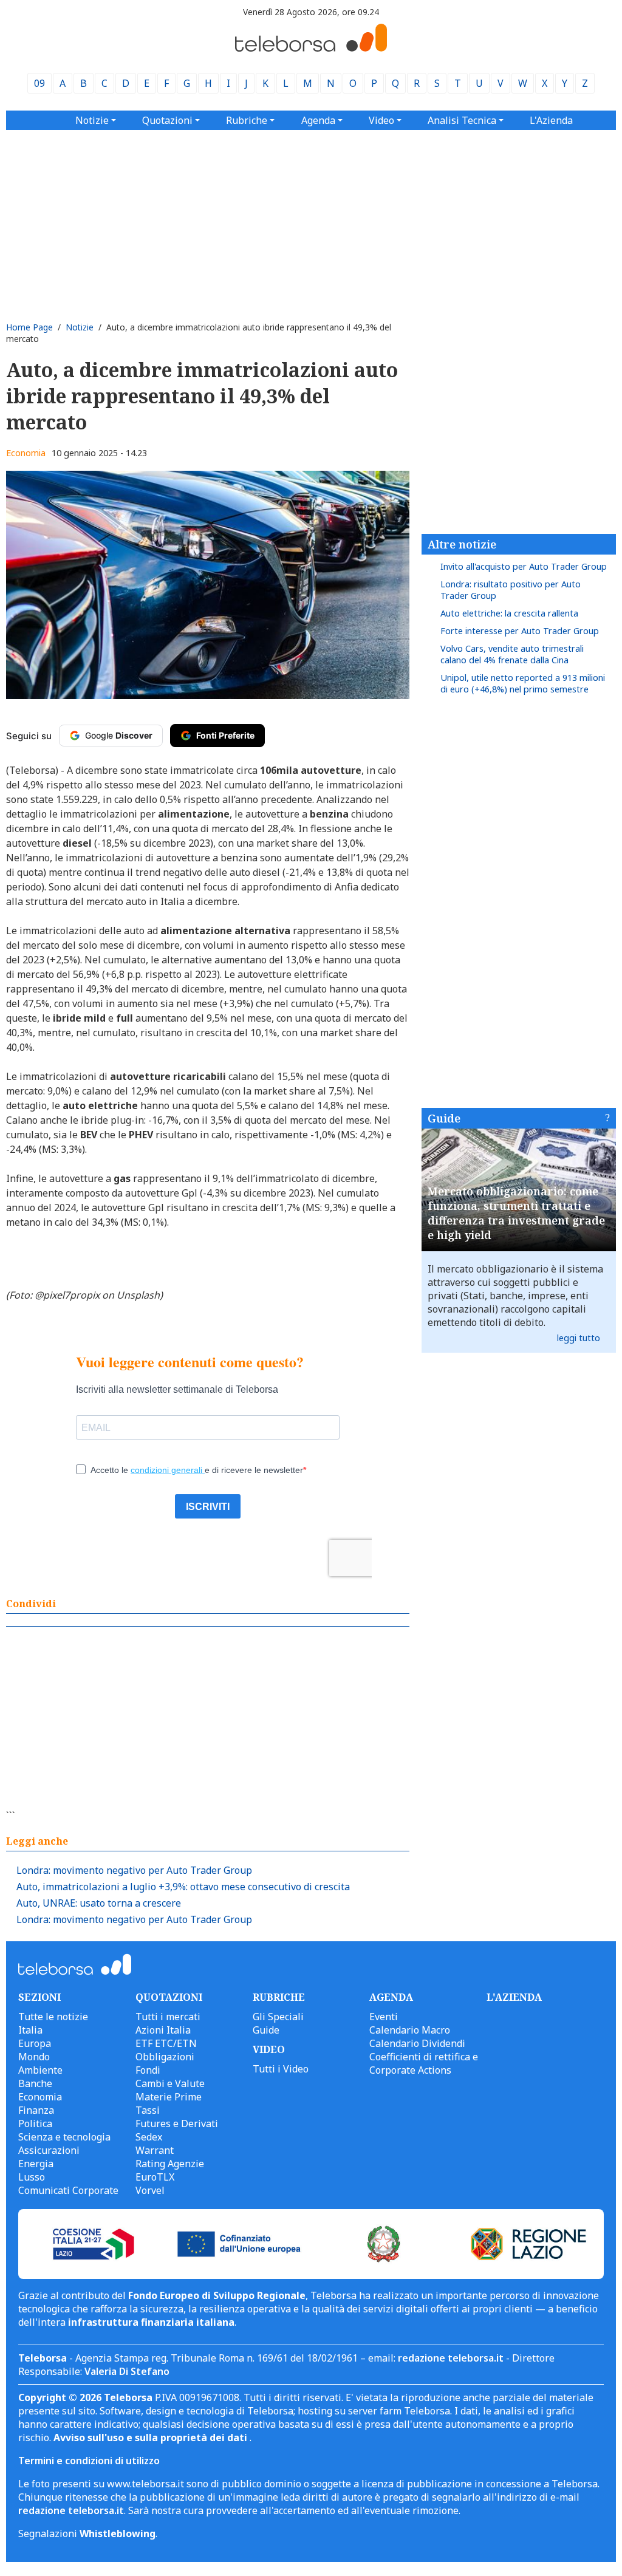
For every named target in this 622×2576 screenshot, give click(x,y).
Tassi (148, 2110)
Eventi (384, 2017)
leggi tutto (579, 1338)
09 (39, 83)
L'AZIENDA (514, 1997)
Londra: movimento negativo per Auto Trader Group (134, 1870)
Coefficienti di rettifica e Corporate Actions (424, 2063)
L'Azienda (551, 120)
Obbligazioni (165, 2057)
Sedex (149, 2137)
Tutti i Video (281, 2069)
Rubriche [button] (247, 120)
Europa (35, 2043)
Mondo (34, 2057)
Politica (35, 2123)
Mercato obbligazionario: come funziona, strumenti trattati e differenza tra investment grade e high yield (516, 1213)
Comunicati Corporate (68, 2190)
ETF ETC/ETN (166, 2043)
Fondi (148, 2070)
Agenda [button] (318, 120)
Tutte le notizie (53, 2017)
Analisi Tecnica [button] (462, 120)
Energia (36, 2164)
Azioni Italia (163, 2030)
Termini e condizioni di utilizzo (89, 2461)
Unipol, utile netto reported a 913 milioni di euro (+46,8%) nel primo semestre (523, 683)
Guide (444, 1118)
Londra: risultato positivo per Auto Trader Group (511, 590)
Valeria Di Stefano (127, 2371)
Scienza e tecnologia (64, 2137)
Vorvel (150, 2190)
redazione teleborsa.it (451, 2358)
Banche (35, 2083)
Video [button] (381, 120)
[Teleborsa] (311, 48)
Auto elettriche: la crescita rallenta (509, 613)
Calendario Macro (410, 2030)
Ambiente (40, 2070)
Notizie (80, 327)
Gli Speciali (278, 2017)
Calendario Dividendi (417, 2043)
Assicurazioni (49, 2150)
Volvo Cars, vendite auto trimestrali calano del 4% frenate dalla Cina (512, 654)
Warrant (155, 2150)
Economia (26, 453)
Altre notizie (462, 544)
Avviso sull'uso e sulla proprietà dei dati (152, 2438)
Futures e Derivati (177, 2123)
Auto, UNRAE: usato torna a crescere (99, 1903)
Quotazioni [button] (167, 120)
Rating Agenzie (170, 2164)
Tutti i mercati (168, 2017)
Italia (30, 2030)
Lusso (32, 2177)
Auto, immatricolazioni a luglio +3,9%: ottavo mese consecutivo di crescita (183, 1887)
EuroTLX (155, 2177)
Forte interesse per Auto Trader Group (520, 631)
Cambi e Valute (170, 2083)
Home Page (29, 327)
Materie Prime (169, 2097)
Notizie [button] (92, 120)
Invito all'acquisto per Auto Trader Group (524, 566)
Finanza (36, 2110)
